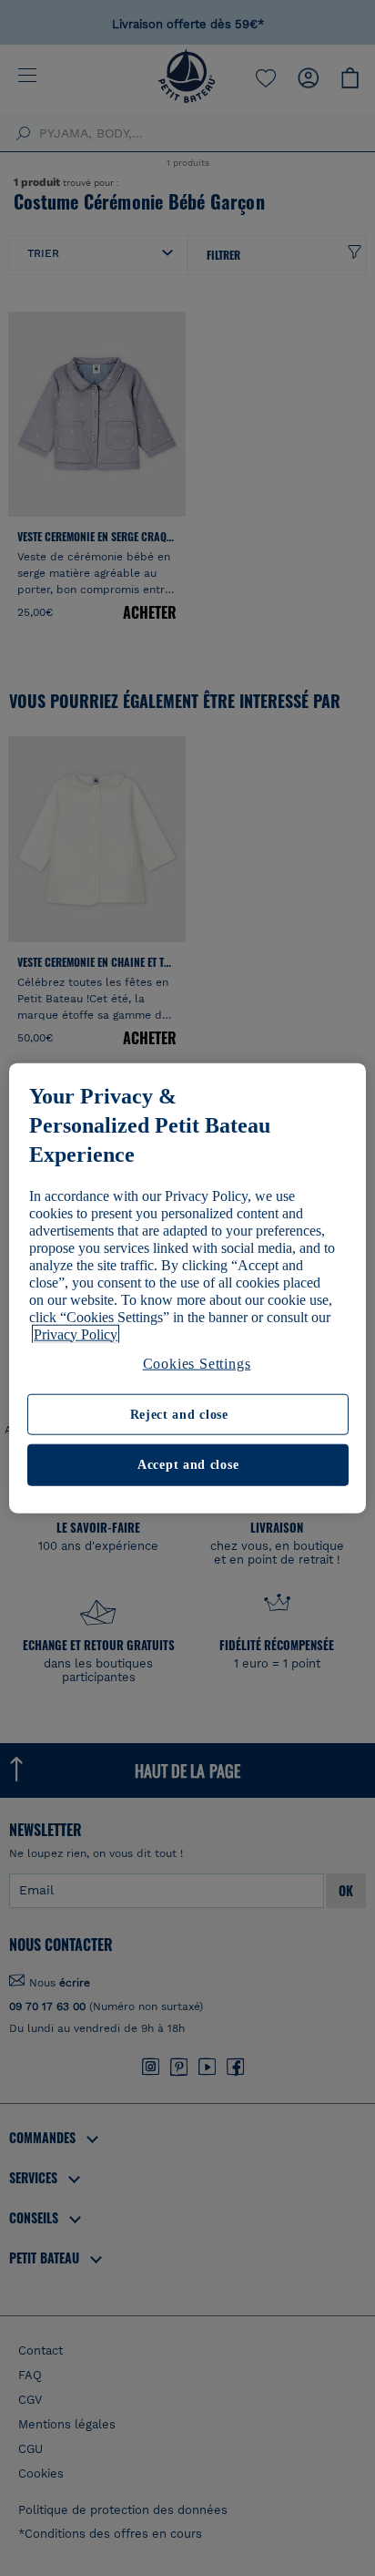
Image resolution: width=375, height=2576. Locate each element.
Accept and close (188, 1465)
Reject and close (179, 1415)
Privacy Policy (76, 1334)
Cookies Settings (197, 1363)
